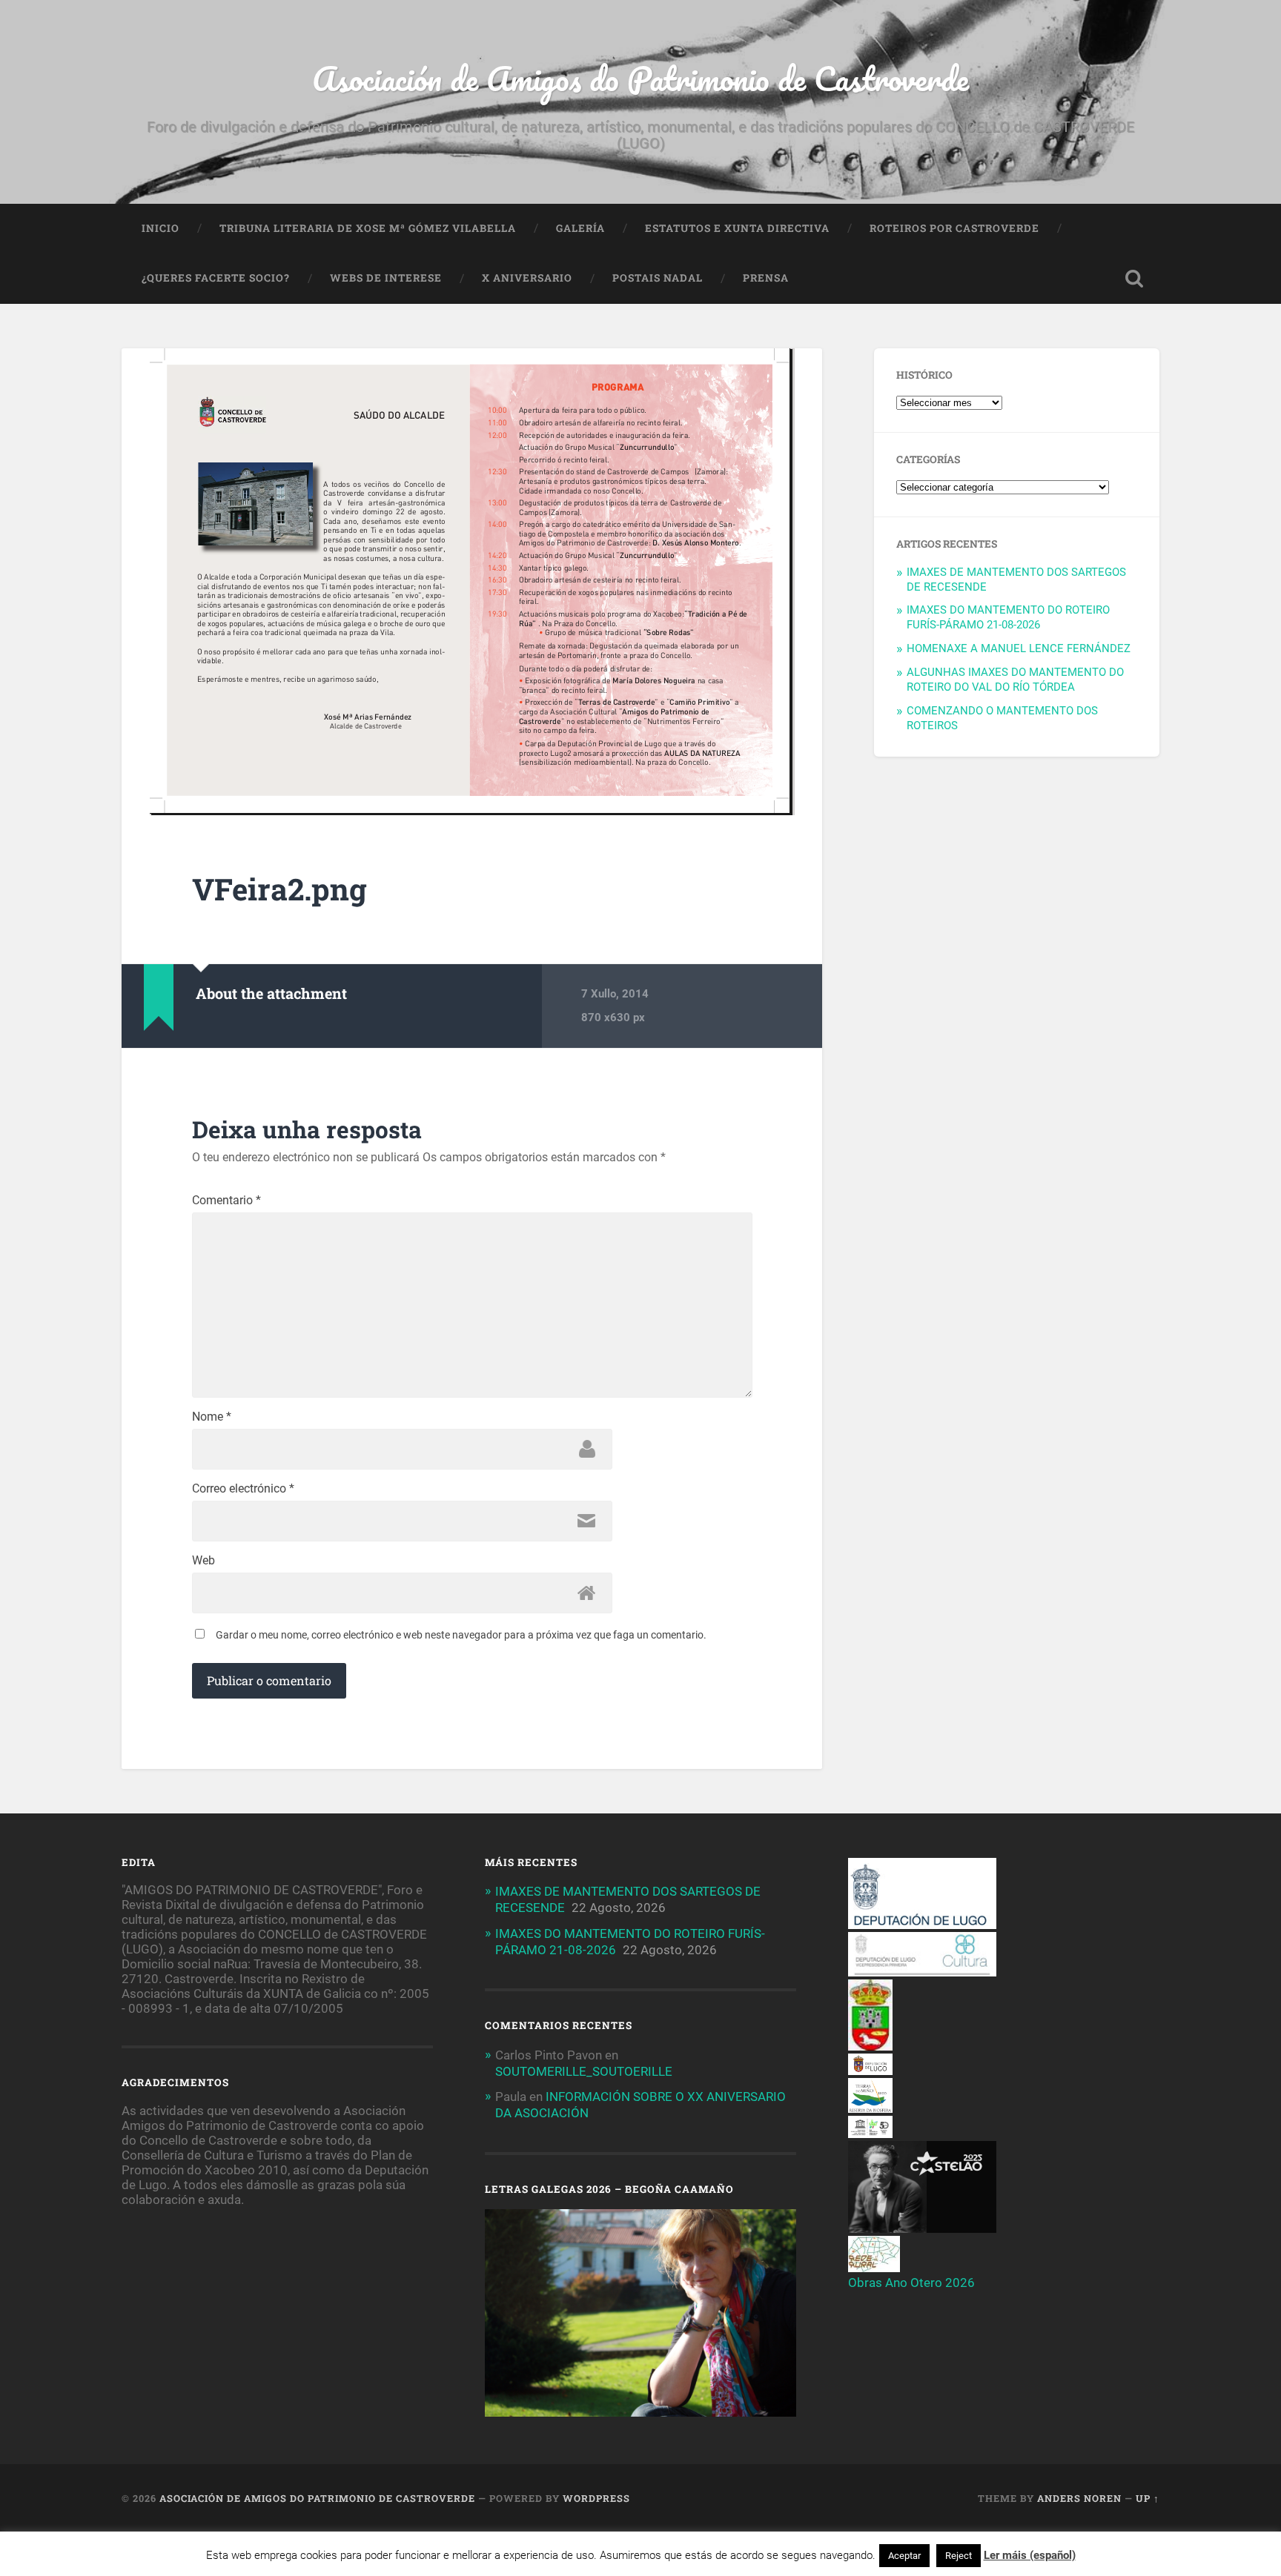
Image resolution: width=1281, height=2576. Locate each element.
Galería (580, 228)
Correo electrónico (243, 1489)
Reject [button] (959, 2556)
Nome (212, 1417)
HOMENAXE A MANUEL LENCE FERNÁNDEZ (1019, 648)
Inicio (160, 228)
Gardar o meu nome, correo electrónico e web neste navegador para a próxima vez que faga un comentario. (461, 1635)
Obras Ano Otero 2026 (911, 2283)
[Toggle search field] (1134, 279)
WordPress (596, 2498)
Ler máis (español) (1030, 2555)
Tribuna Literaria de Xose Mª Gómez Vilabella (368, 228)
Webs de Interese (386, 278)
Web (203, 1561)
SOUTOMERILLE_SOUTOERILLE (584, 2071)
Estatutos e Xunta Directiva (737, 228)
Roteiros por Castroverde (954, 228)
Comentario (226, 1201)
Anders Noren (1079, 2498)
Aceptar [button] (904, 2556)
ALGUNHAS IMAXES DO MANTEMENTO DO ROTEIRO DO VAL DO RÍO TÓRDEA (1015, 680)
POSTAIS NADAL (658, 278)
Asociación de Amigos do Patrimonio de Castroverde (640, 78)
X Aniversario (527, 278)
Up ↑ (1148, 2498)
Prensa (766, 278)
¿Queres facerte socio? (216, 278)
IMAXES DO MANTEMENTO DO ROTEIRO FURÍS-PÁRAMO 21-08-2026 (1008, 617)
